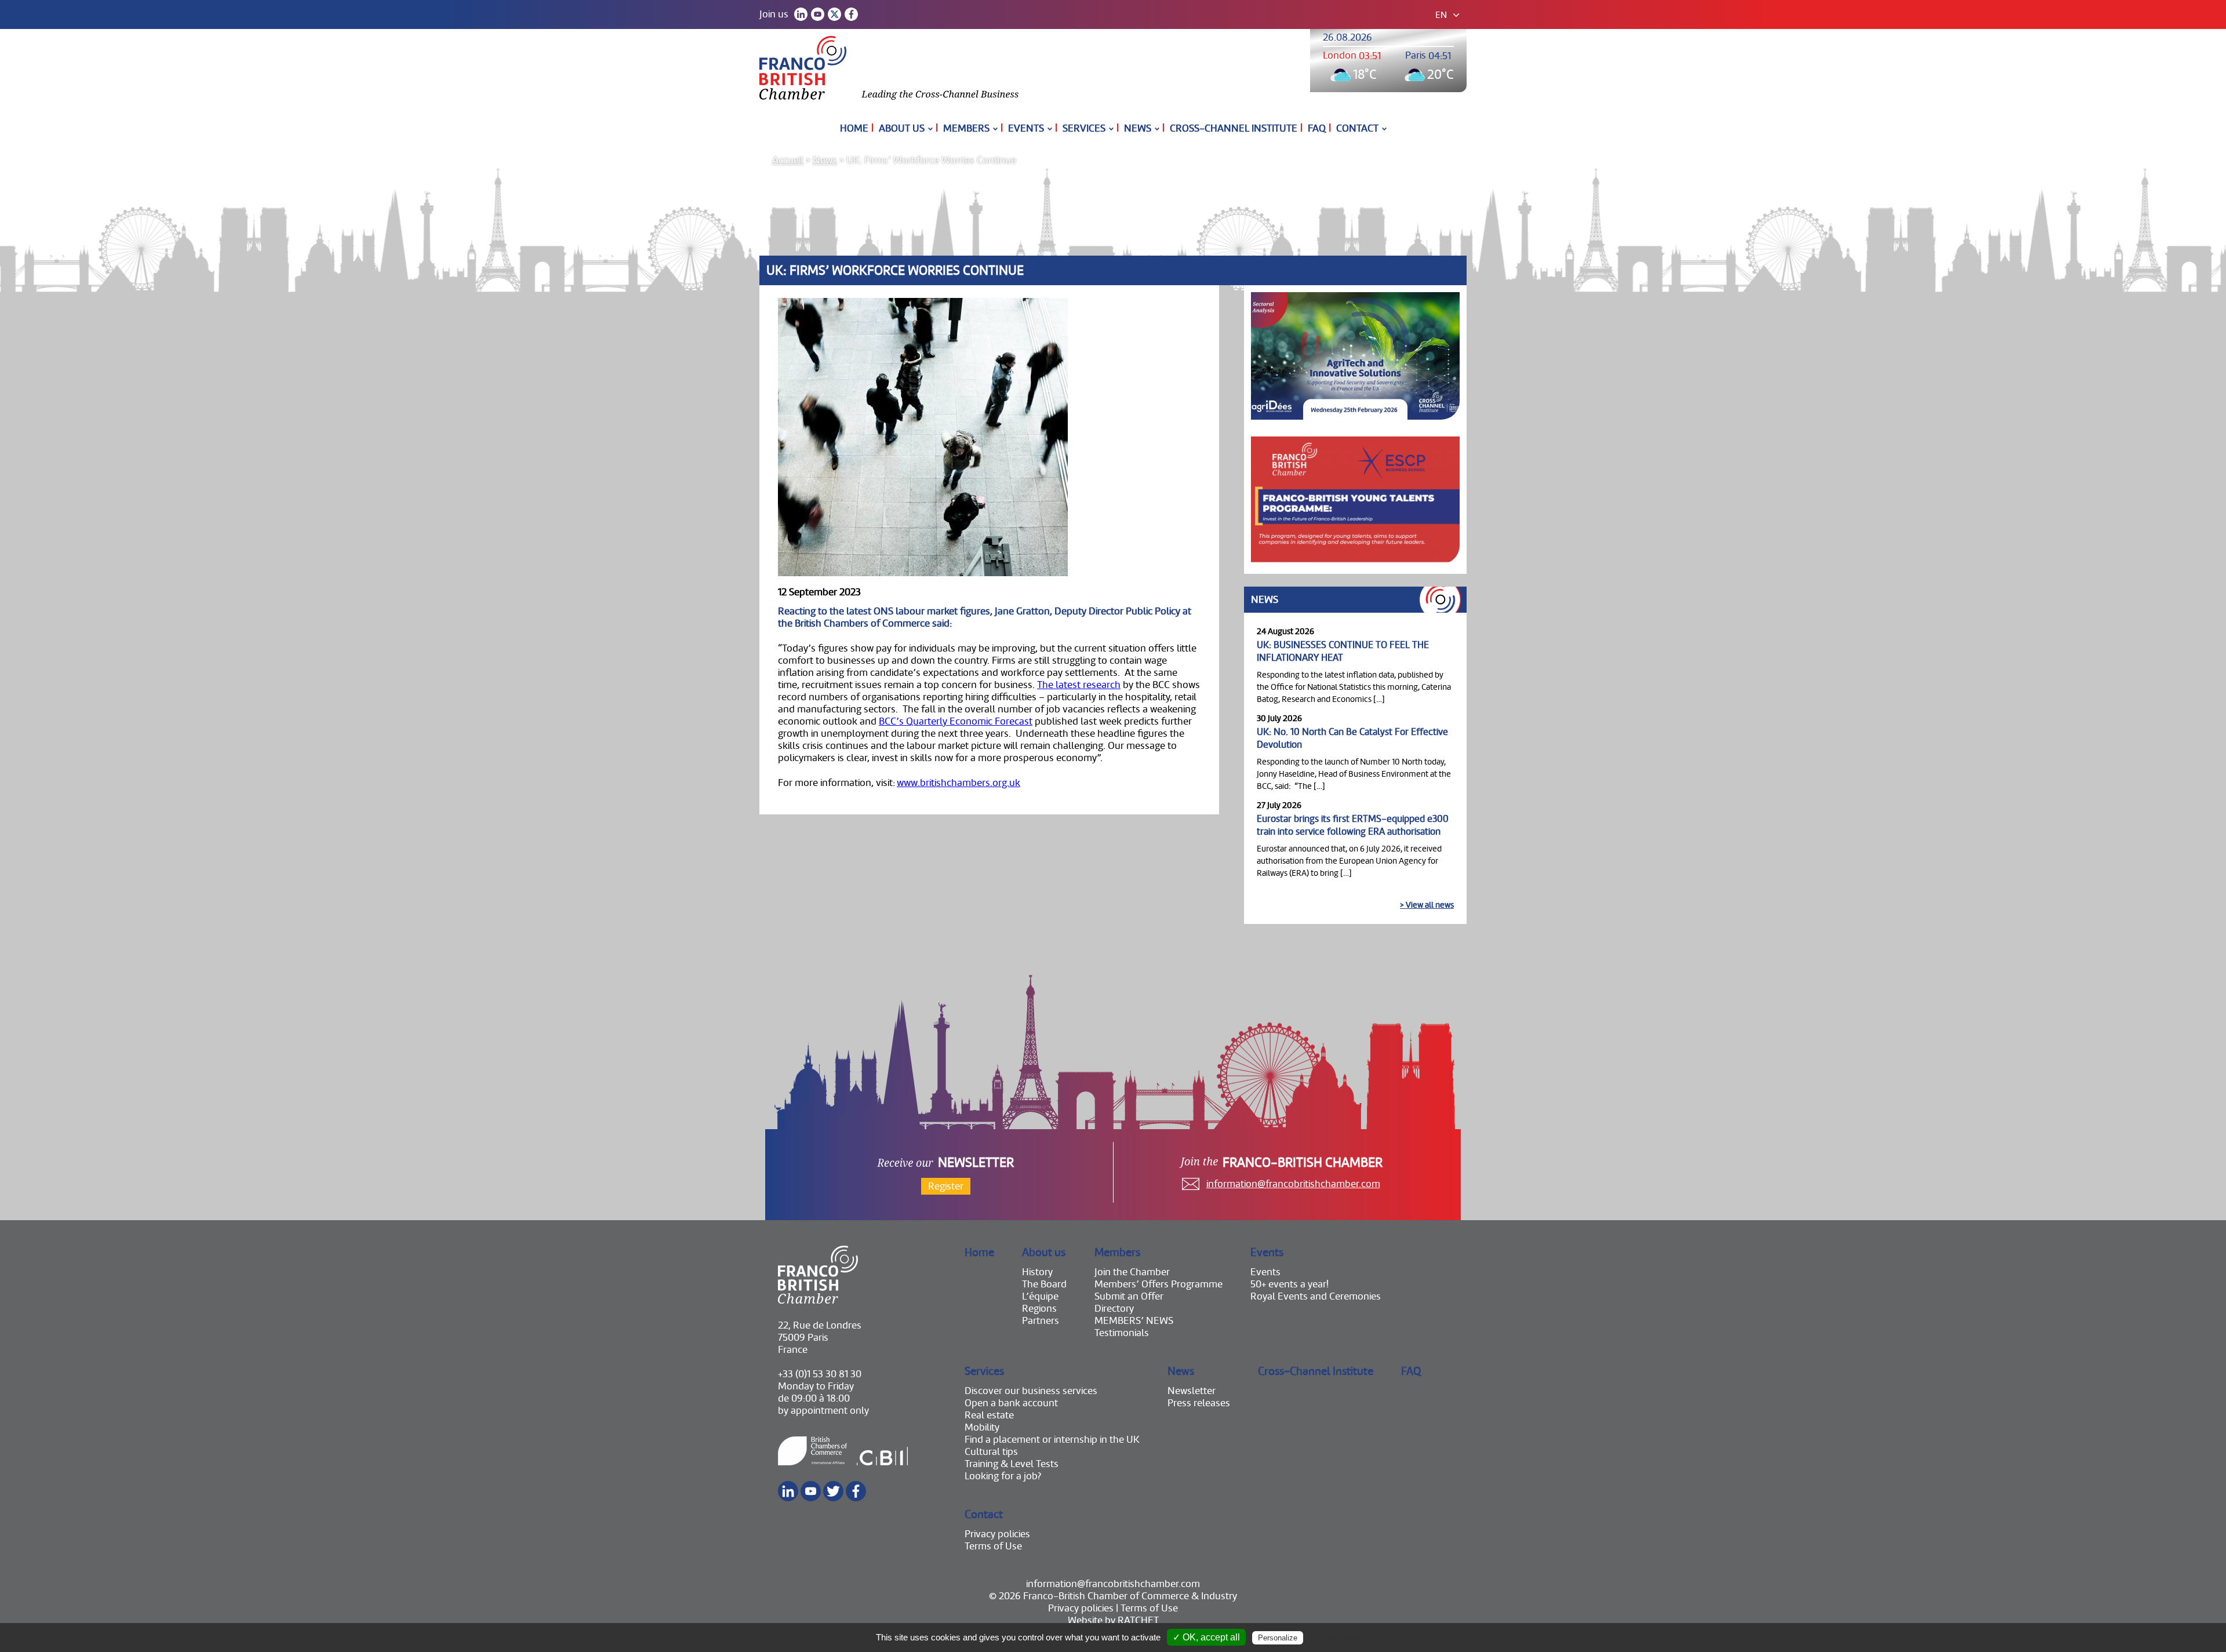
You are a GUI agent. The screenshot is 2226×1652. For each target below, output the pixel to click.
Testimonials (1122, 1333)
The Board (1044, 1284)
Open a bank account (1011, 1403)
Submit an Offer (1129, 1296)
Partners (1041, 1321)
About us (902, 128)
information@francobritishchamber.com (1293, 1184)
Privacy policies (997, 1534)
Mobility (982, 1427)
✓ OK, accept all (1206, 1637)
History (1037, 1272)
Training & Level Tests (1012, 1464)
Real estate (989, 1415)
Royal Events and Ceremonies (1316, 1296)
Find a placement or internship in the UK (1052, 1440)
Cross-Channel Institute (1234, 128)
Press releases (1199, 1403)
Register (946, 1186)
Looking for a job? (1003, 1476)
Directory (1114, 1309)
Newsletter (1192, 1391)
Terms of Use (993, 1546)
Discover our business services (1031, 1391)
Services (1084, 128)
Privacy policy (1334, 1638)
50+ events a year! (1290, 1284)
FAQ (1317, 128)
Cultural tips (991, 1452)
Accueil (788, 160)
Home (854, 128)
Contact (1357, 128)
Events (1026, 128)
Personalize (1278, 1638)
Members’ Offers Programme (1159, 1284)
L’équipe (1040, 1296)
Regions (1039, 1309)
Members (966, 128)
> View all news (1427, 905)
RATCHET (1138, 1620)
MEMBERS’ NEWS (1134, 1321)
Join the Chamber (1132, 1272)
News (1138, 128)
